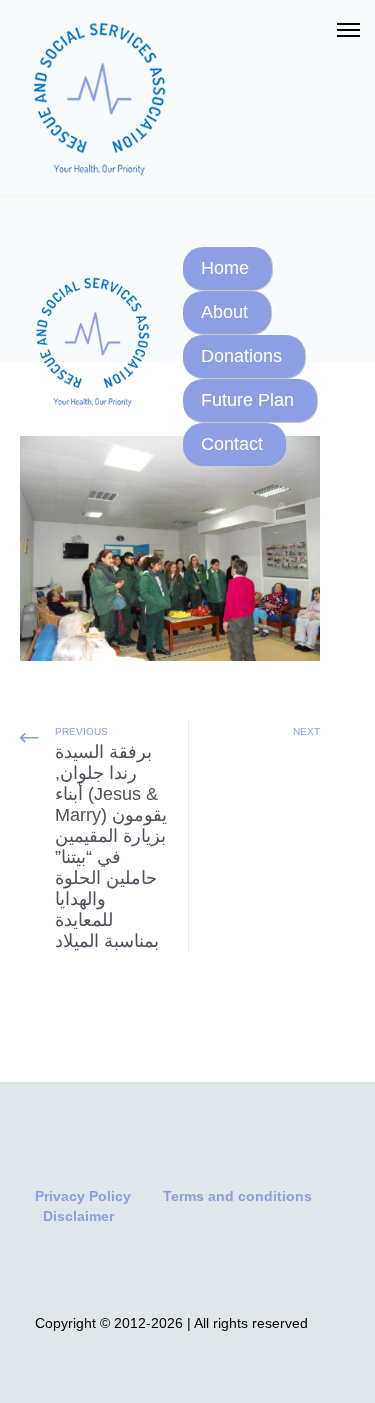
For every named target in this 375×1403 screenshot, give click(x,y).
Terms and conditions (237, 1196)
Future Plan (247, 400)
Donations (241, 356)
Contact (232, 444)
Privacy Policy (83, 1196)
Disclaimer (78, 1216)
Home (225, 268)
